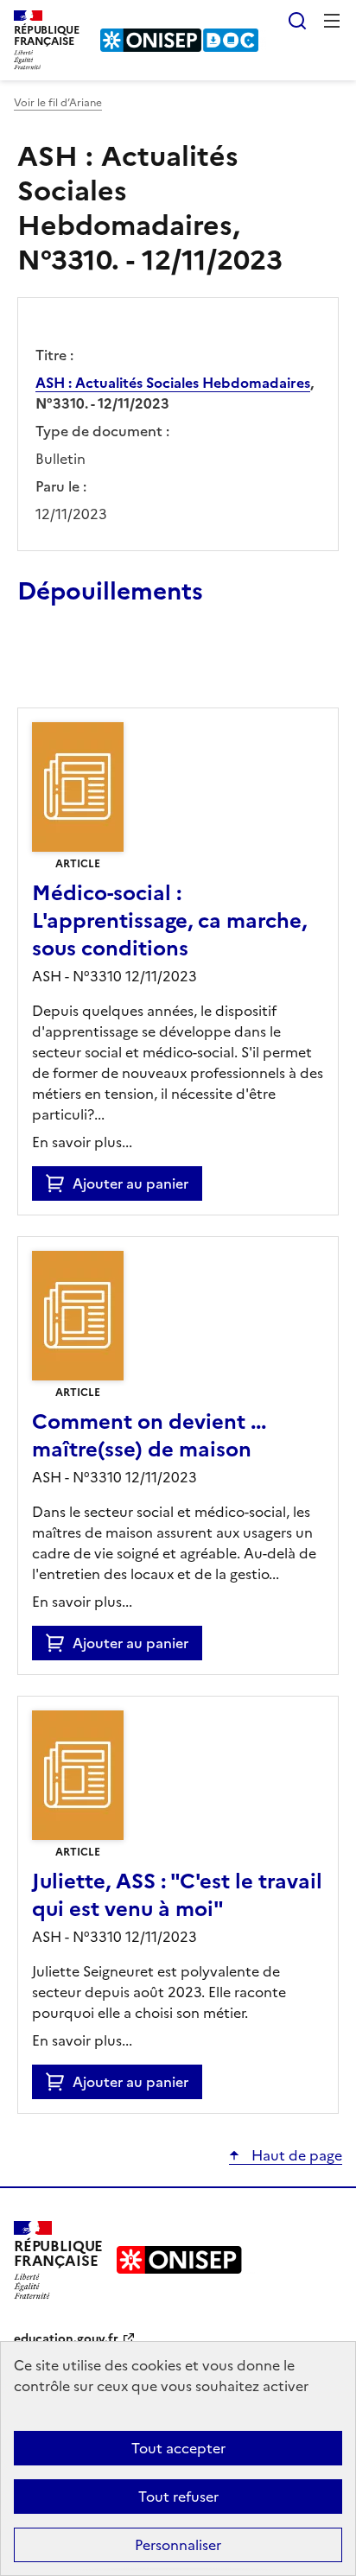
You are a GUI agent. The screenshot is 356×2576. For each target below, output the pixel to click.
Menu (332, 21)
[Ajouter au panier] (59, 1183)
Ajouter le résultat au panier (130, 668)
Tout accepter (178, 2448)
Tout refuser (178, 2497)
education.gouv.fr (66, 2339)
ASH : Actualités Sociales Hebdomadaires (173, 383)
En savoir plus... (82, 1142)
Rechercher (297, 21)
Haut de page (295, 2155)
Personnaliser (178, 2545)
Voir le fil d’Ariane (58, 103)
